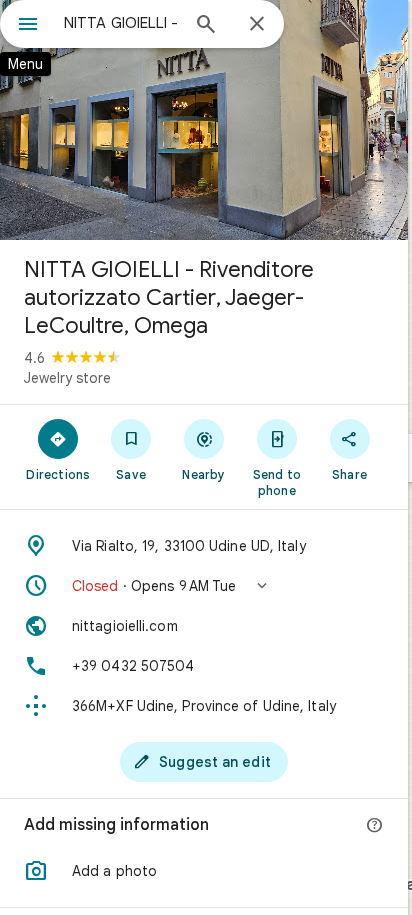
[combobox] (121, 23)
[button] (204, 586)
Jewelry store (67, 378)
